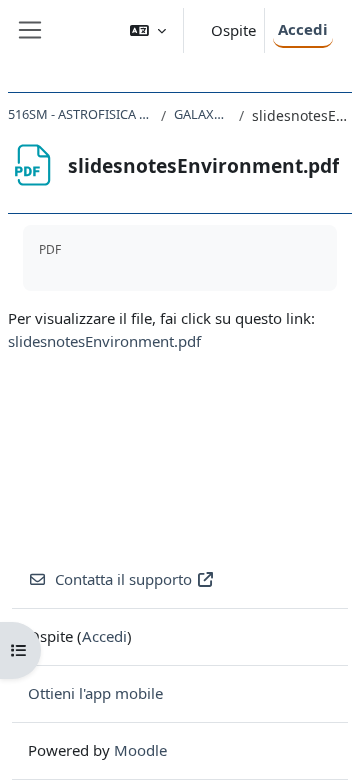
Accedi (303, 29)
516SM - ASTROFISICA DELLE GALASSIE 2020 (80, 114)
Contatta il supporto (123, 579)
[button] (148, 30)
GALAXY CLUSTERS (202, 114)
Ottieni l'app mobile (95, 693)
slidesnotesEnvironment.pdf (104, 341)
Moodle (140, 750)
